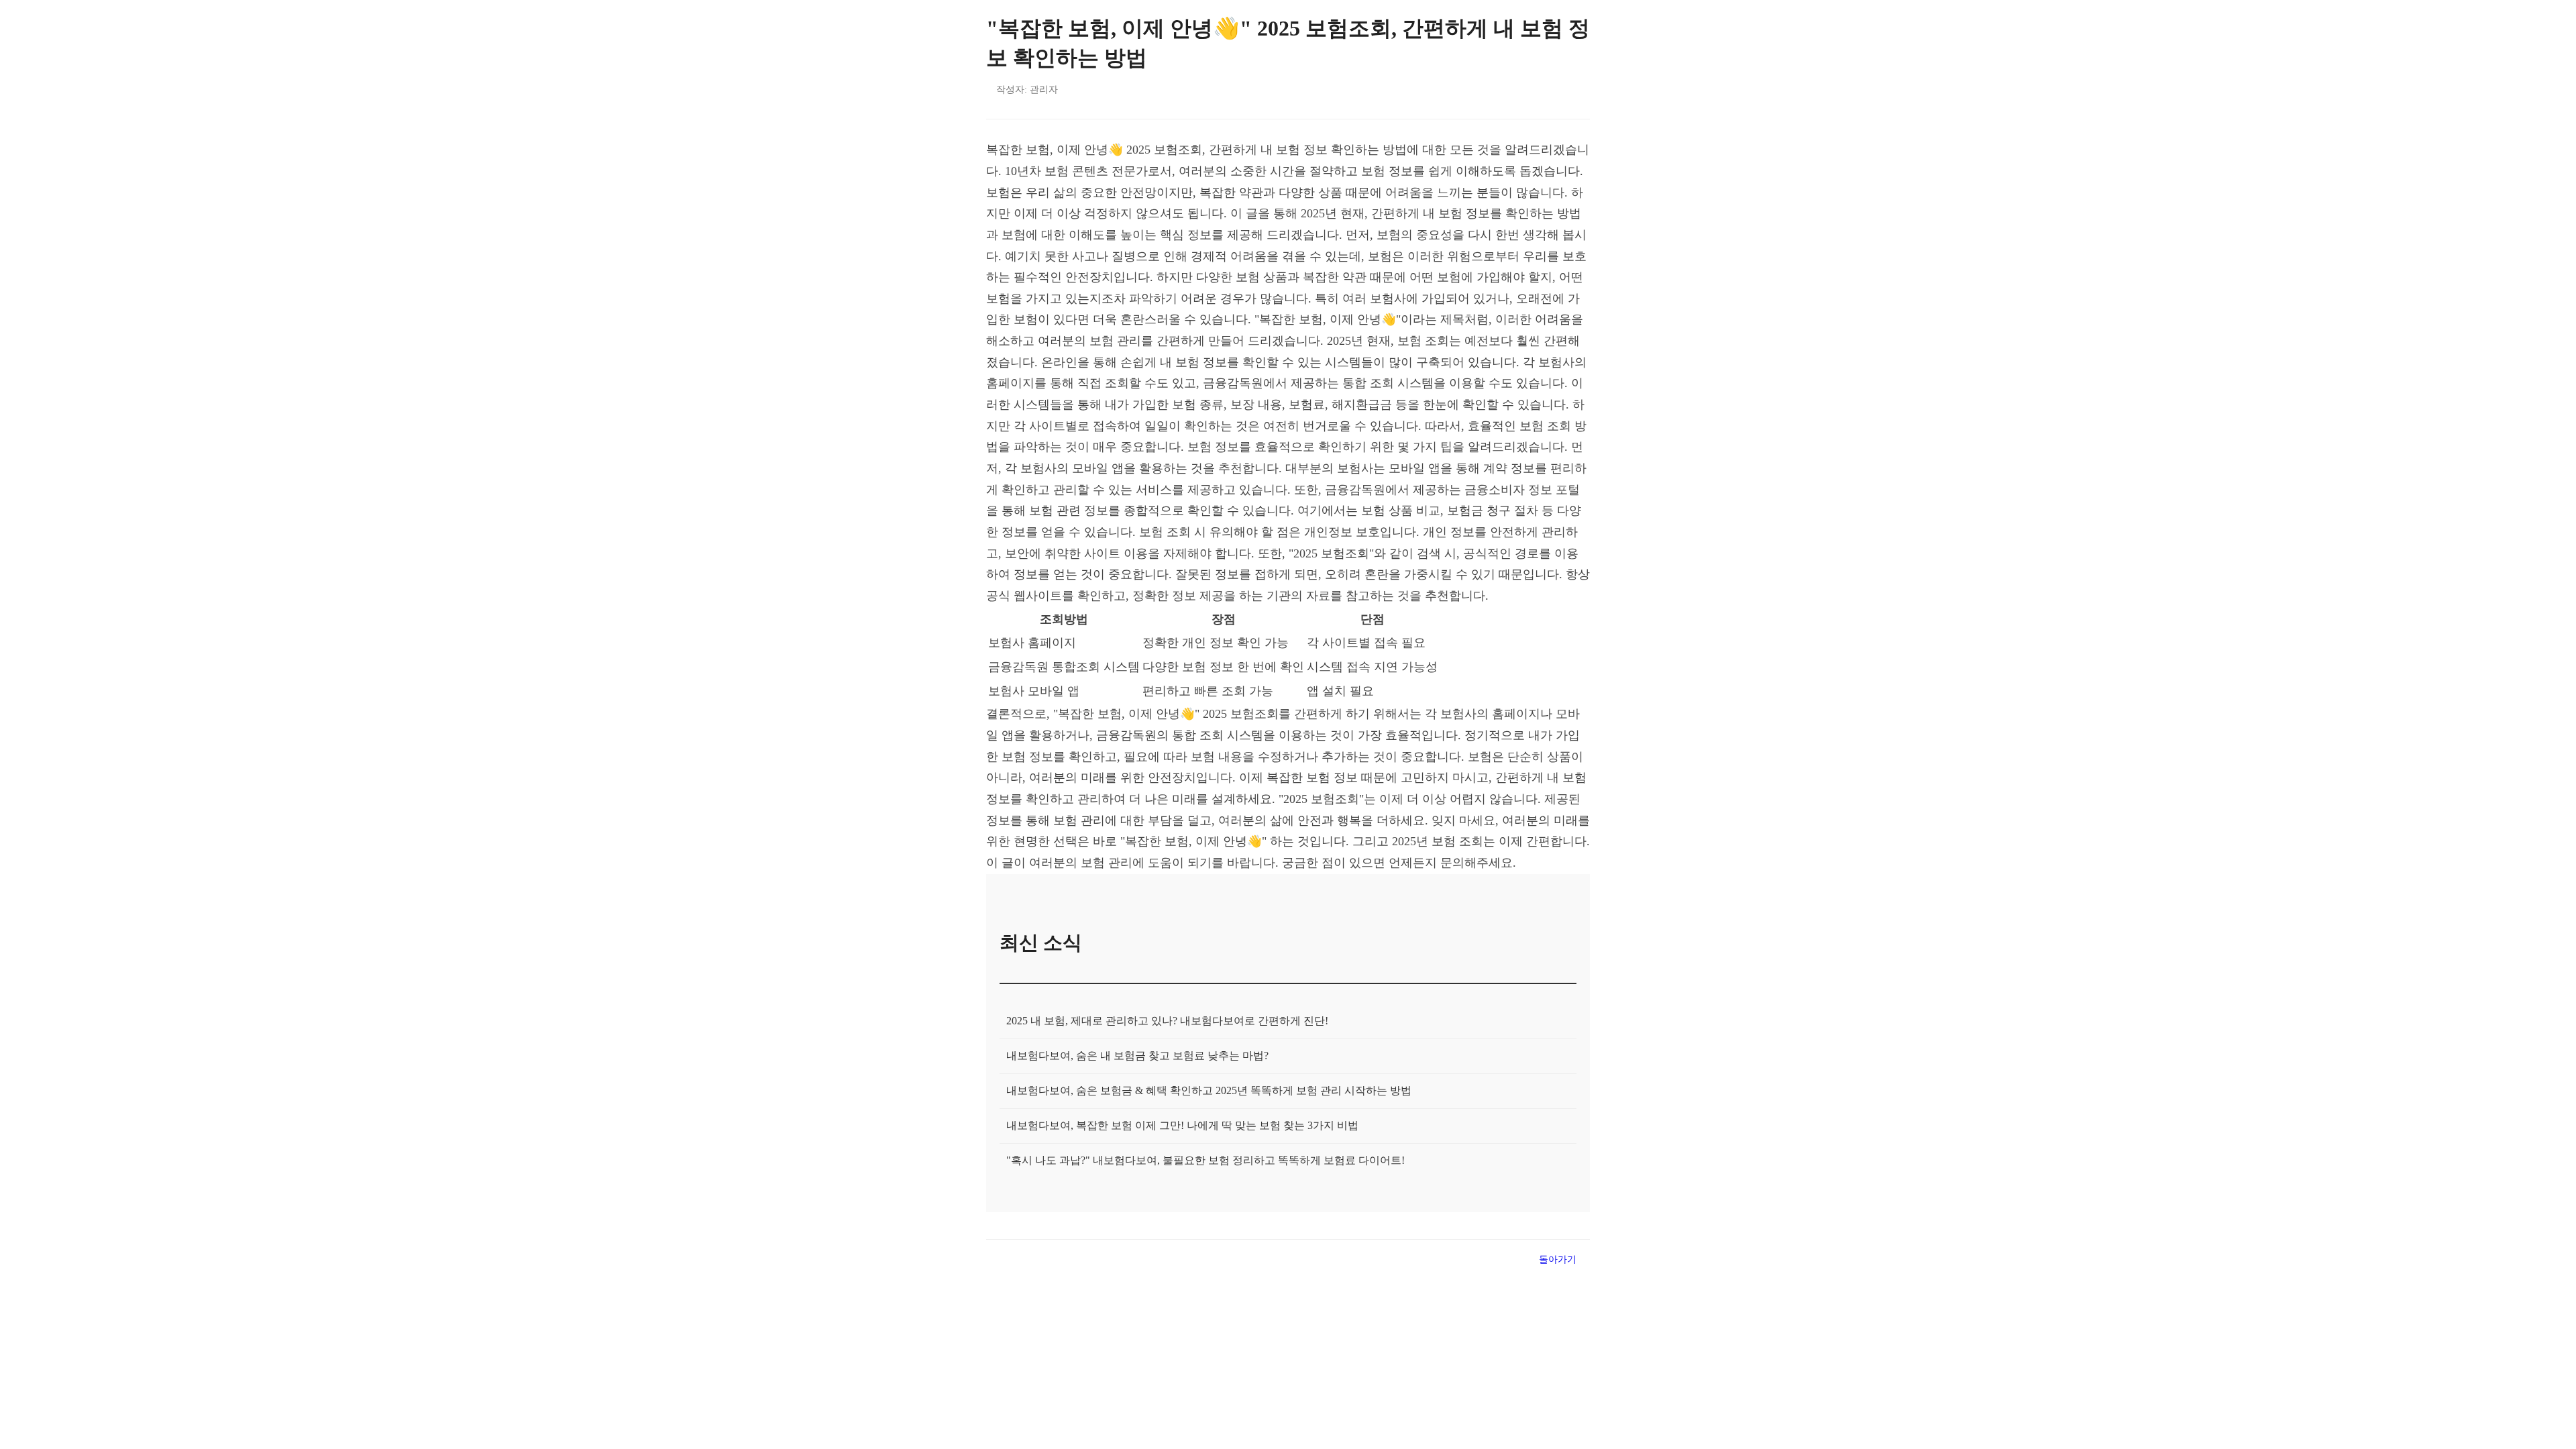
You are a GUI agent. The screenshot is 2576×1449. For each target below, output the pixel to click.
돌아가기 (1558, 1259)
